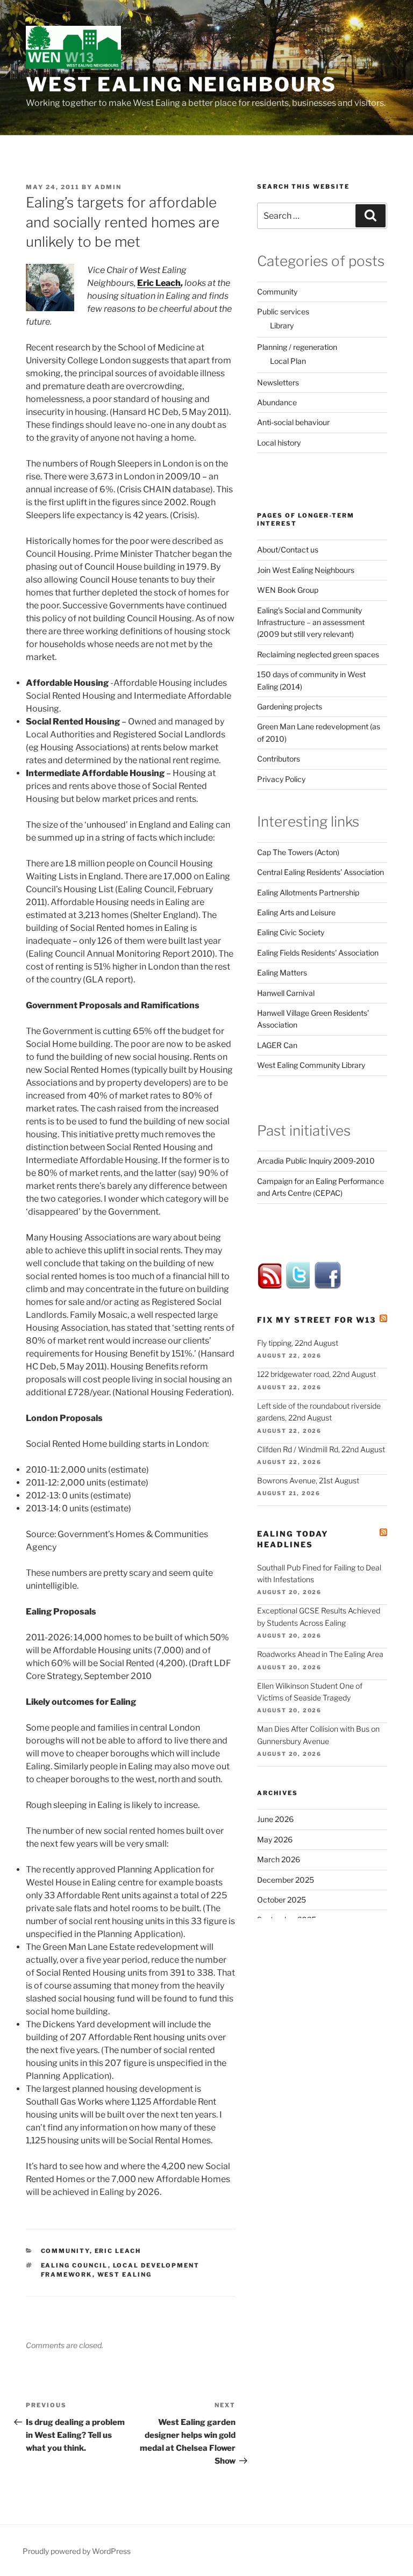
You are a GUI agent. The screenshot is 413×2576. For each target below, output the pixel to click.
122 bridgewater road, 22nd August (316, 1374)
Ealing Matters (282, 973)
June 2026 (275, 1819)
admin (108, 187)
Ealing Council (74, 2265)
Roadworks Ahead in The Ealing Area (320, 1654)
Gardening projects (290, 706)
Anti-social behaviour (293, 422)
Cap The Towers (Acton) (298, 852)
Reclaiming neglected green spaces (318, 654)
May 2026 (275, 1839)
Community (65, 2251)
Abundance (277, 402)
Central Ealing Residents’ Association (321, 872)
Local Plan (288, 361)
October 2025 (282, 1900)
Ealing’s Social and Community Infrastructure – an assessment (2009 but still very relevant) (311, 622)
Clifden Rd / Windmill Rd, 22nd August (321, 1449)
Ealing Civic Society (291, 932)
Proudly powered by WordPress (77, 2551)
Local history (279, 443)
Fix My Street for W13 (316, 1320)
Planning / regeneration (297, 347)
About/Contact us (288, 550)
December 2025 (286, 1880)
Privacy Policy (281, 779)
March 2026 (279, 1859)
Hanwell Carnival (286, 993)
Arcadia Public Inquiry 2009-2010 (316, 1161)
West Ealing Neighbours (181, 84)
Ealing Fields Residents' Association (318, 953)
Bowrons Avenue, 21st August (308, 1480)
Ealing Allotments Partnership (308, 892)
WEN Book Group (288, 590)
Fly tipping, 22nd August (298, 1343)
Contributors (279, 759)
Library (282, 325)
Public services (283, 311)
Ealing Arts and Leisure (296, 912)
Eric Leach (159, 283)
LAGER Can (277, 1045)
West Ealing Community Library (311, 1065)
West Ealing (125, 2274)
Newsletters (278, 382)
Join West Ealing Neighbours (306, 570)
